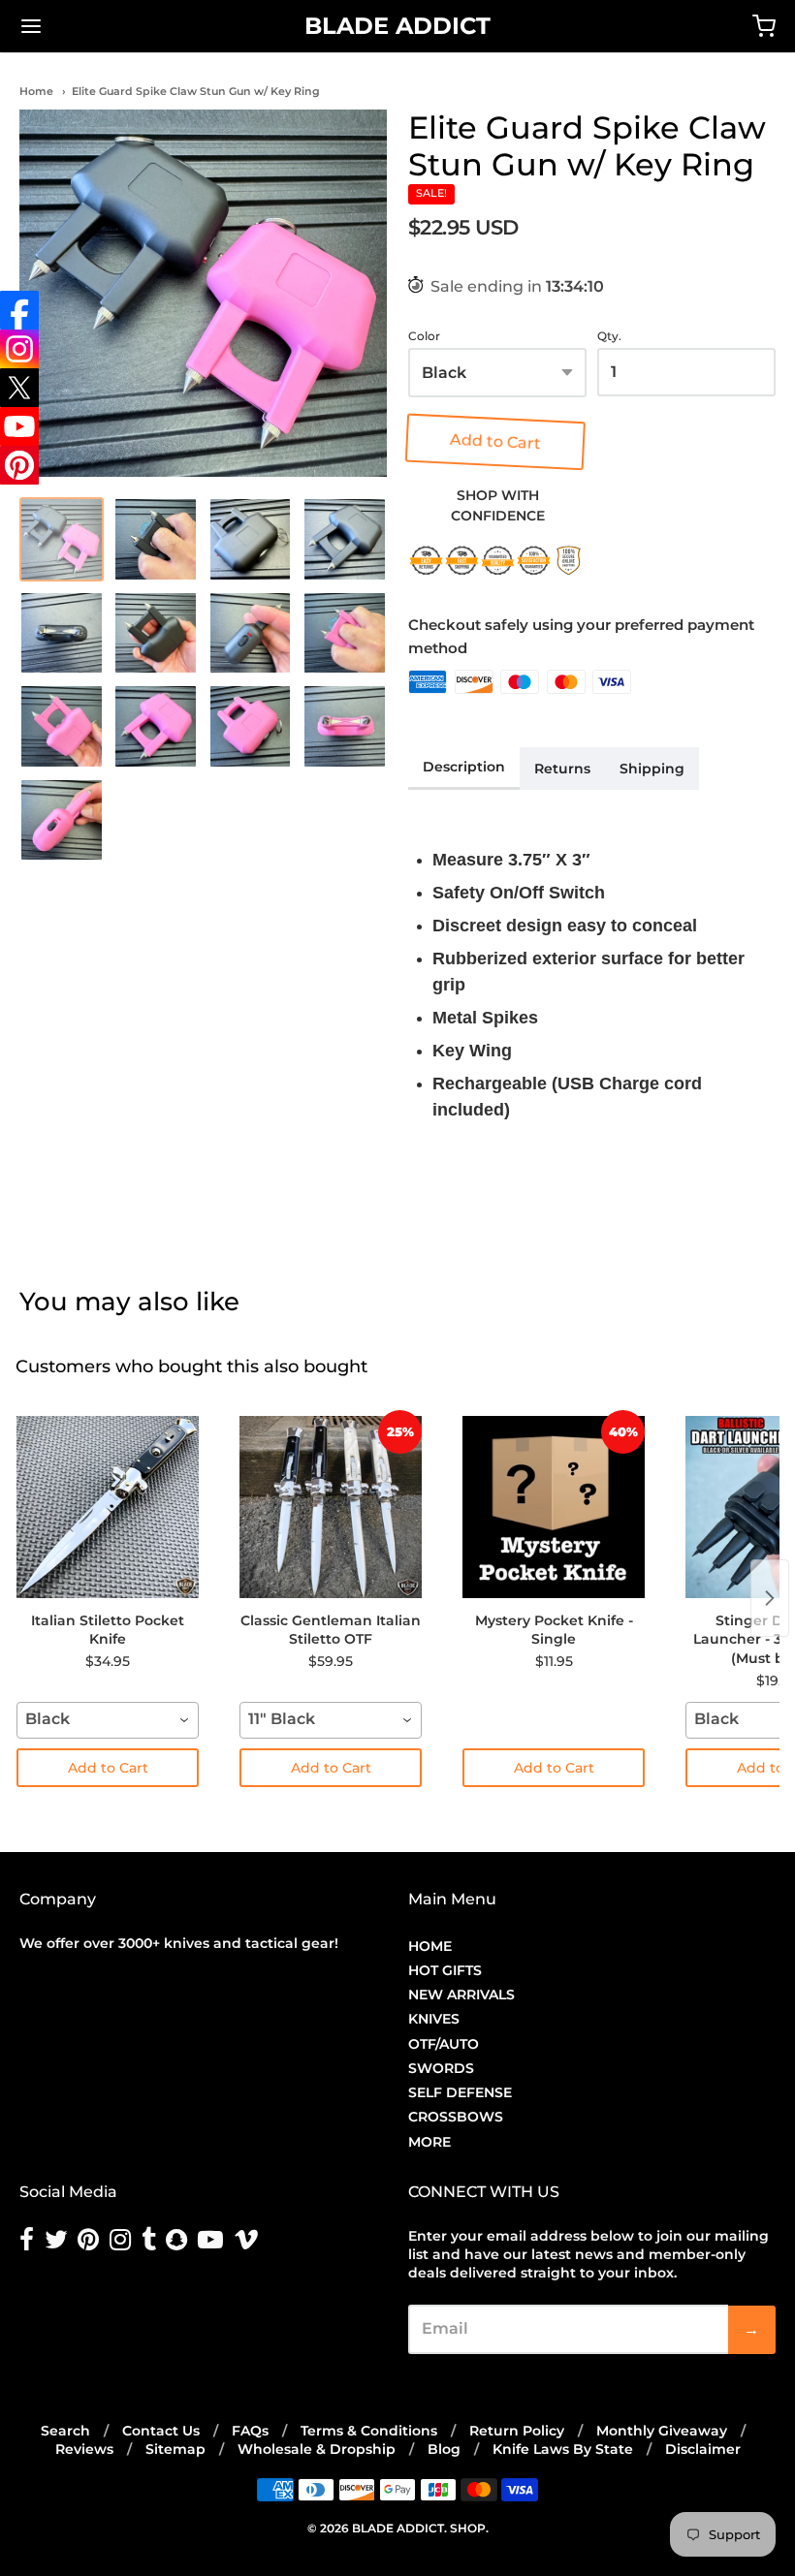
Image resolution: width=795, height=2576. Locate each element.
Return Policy (517, 2431)
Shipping (652, 769)
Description (464, 767)
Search (65, 2431)
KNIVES (434, 2019)
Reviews (84, 2449)
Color (424, 336)
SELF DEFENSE (460, 2092)
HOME (430, 1946)
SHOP (468, 2528)
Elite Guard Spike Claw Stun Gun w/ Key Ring (196, 91)
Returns (562, 769)
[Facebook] (19, 310)
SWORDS (441, 2068)
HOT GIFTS (445, 1970)
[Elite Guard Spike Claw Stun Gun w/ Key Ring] (203, 293)
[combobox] (108, 1720)
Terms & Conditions (369, 2431)
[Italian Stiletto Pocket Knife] (108, 1507)
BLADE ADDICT (397, 26)
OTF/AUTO (444, 2044)
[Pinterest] (19, 465)
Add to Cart (499, 441)
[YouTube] (19, 426)
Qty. (609, 336)
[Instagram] (19, 349)
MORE (429, 2142)
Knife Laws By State (563, 2449)
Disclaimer (703, 2449)
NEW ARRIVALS (461, 1995)
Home (36, 91)
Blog (444, 2449)
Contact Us (161, 2431)
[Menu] (95, 26)
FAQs (250, 2431)
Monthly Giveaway (662, 2431)
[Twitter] (19, 388)
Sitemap (175, 2449)
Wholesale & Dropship (317, 2449)
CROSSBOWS (456, 2117)
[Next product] (770, 1598)
